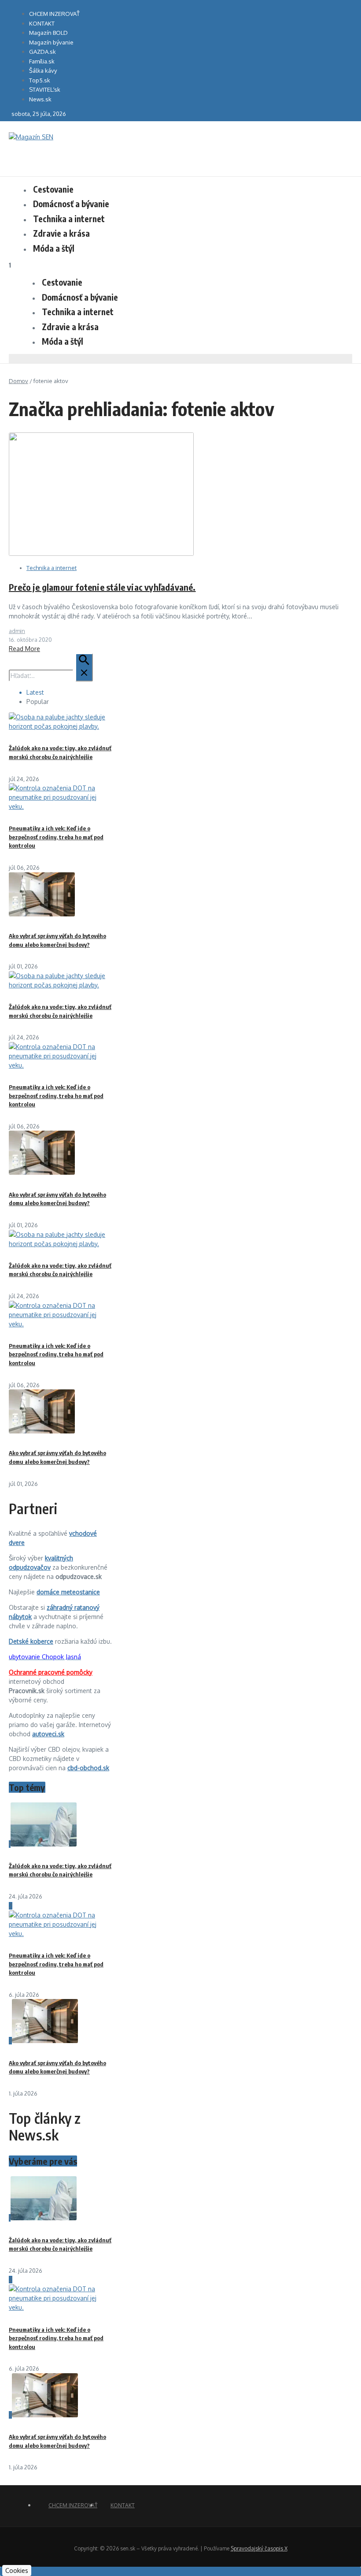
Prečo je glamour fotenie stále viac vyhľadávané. (102, 587)
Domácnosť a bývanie (71, 204)
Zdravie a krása (61, 233)
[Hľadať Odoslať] (84, 667)
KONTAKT (42, 23)
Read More (24, 649)
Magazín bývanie (51, 42)
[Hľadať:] (51, 676)
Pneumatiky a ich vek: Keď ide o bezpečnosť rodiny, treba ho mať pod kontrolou (56, 837)
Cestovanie (53, 189)
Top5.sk (40, 80)
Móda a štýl (54, 248)
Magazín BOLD (48, 33)
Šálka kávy (43, 71)
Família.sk (42, 61)
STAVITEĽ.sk (45, 89)
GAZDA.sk (42, 52)
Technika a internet (69, 219)
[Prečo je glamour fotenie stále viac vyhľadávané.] (101, 553)
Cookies (17, 2570)
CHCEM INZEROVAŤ (54, 14)
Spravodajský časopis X (259, 2548)
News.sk (40, 99)
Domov (18, 381)
